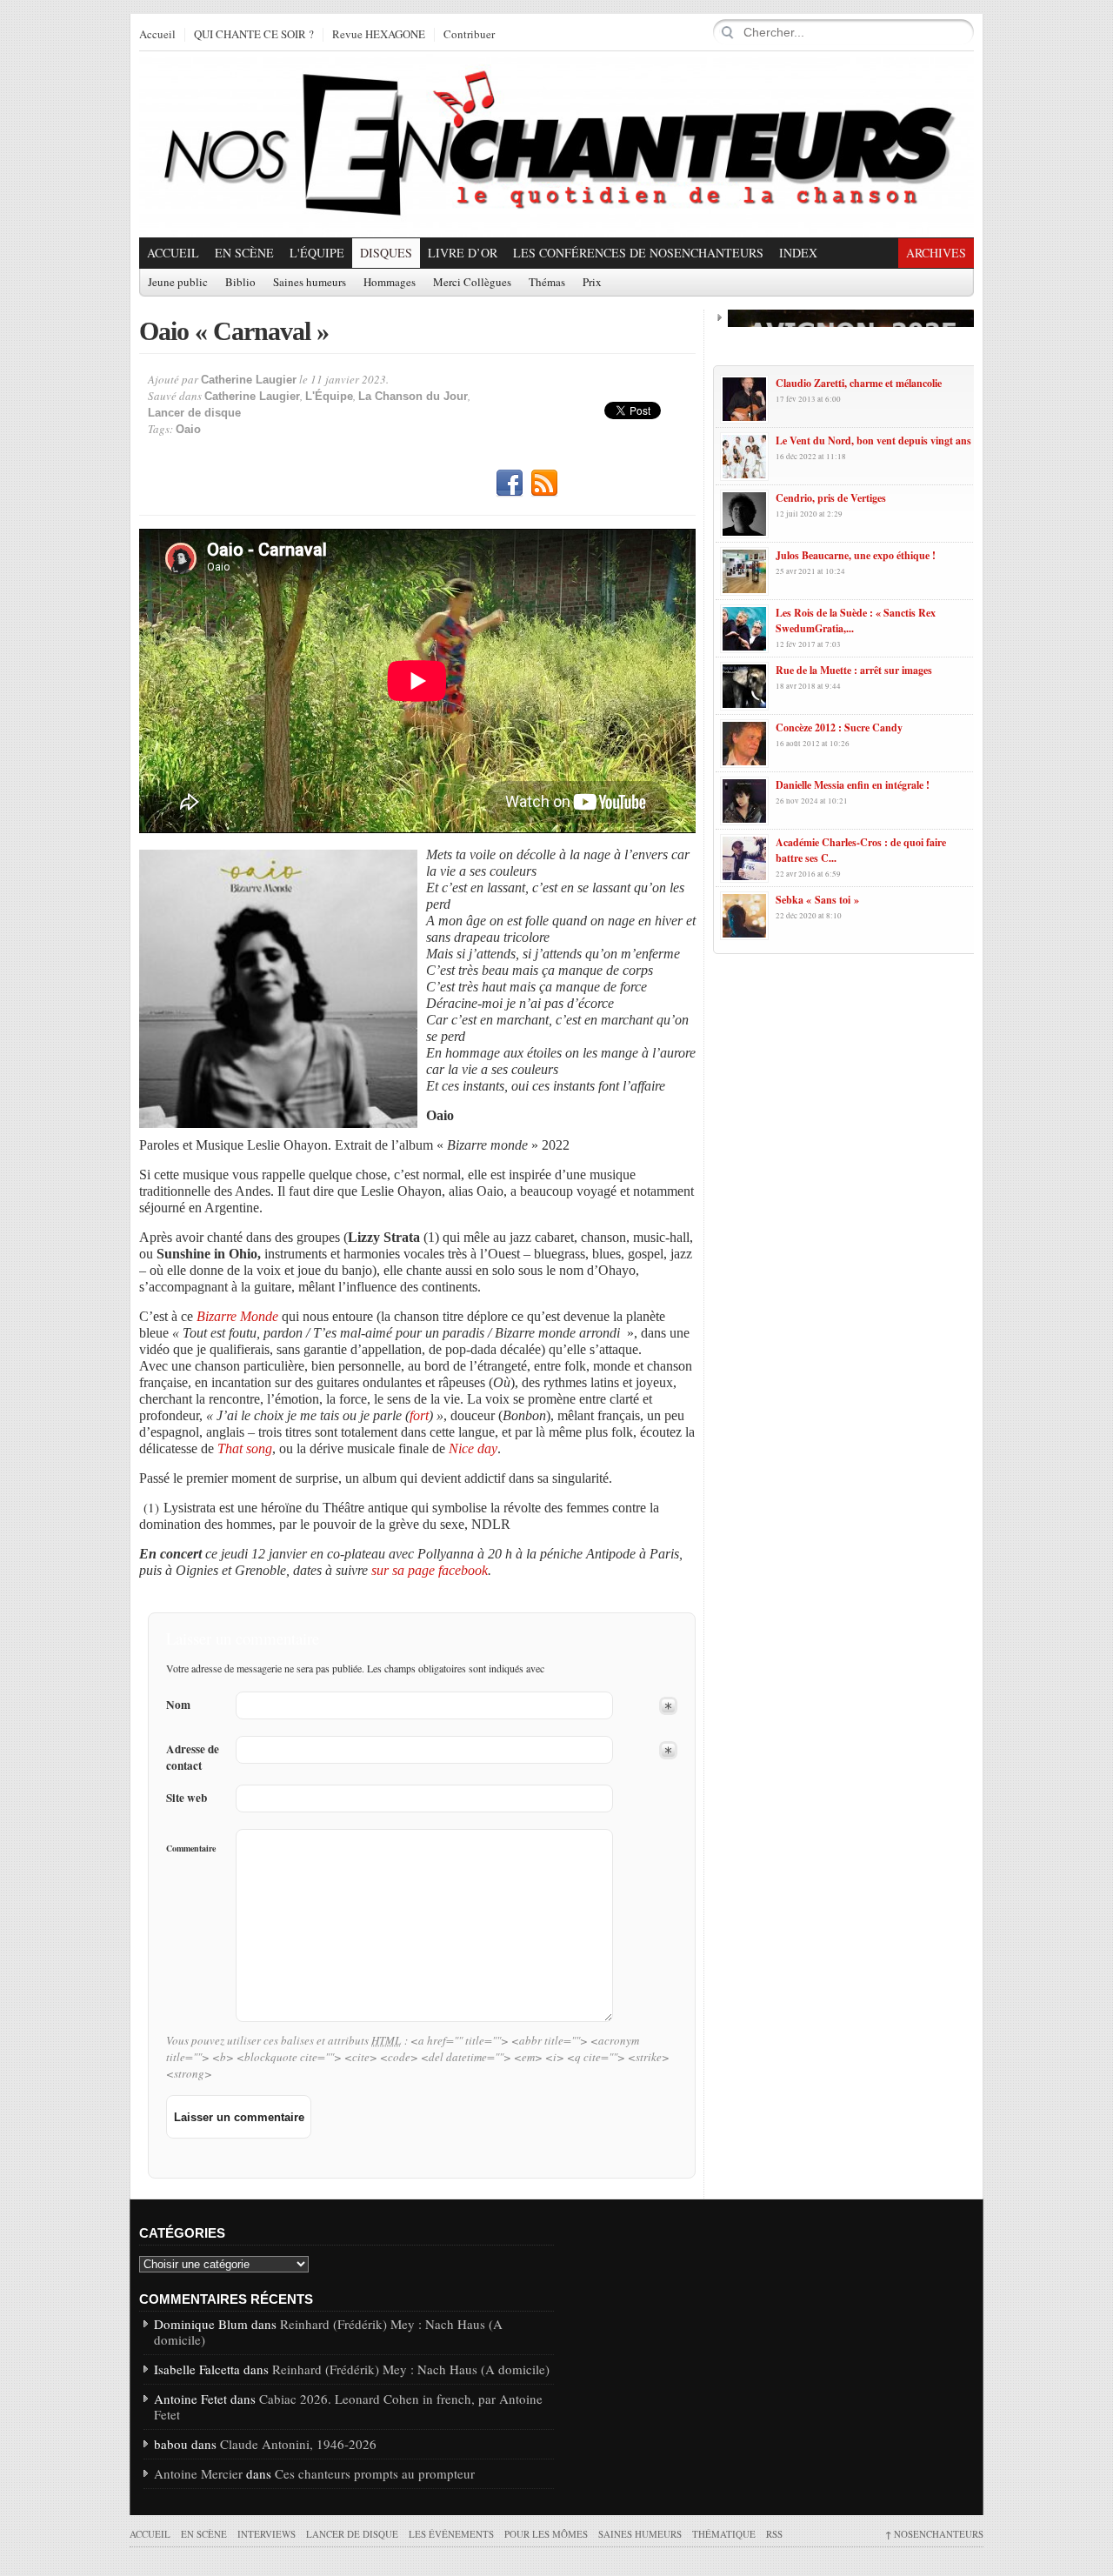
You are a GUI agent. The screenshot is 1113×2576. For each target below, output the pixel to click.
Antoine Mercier (198, 2473)
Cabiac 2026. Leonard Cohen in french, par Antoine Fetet (348, 2406)
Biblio (240, 283)
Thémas (547, 283)
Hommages (390, 283)
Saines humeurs (310, 283)
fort (419, 1415)
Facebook (510, 484)
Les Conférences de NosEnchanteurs (638, 253)
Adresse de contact (193, 1758)
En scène (244, 253)
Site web (187, 1798)
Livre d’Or (463, 253)
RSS (544, 484)
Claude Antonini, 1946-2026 (298, 2444)
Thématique (724, 2534)
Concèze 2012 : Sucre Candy (839, 727)
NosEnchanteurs (934, 2534)
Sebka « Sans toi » (817, 900)
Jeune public (178, 283)
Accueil (157, 35)
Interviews (267, 2534)
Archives (936, 253)
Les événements (451, 2534)
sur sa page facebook (430, 1570)
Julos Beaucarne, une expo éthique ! (856, 555)
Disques (386, 253)
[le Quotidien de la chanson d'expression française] (556, 144)
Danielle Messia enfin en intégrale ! (853, 785)
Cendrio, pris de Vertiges (831, 498)
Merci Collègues (472, 283)
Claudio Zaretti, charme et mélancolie (859, 383)
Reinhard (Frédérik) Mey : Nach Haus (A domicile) (328, 2332)
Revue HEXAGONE (379, 35)
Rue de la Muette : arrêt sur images (854, 670)
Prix (592, 283)
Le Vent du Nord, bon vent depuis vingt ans (873, 440)
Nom (178, 1705)
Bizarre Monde (239, 1316)
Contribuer (469, 35)
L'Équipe (317, 253)
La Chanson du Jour (413, 396)
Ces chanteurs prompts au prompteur (375, 2473)
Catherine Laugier (249, 380)
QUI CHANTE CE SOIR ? (254, 35)
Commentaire (191, 1848)
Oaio (188, 429)
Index (798, 253)
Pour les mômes (546, 2534)
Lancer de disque (194, 413)
